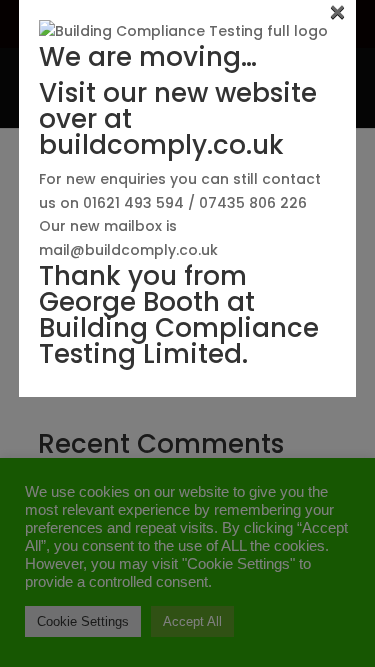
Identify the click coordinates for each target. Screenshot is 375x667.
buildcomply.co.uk (161, 145)
